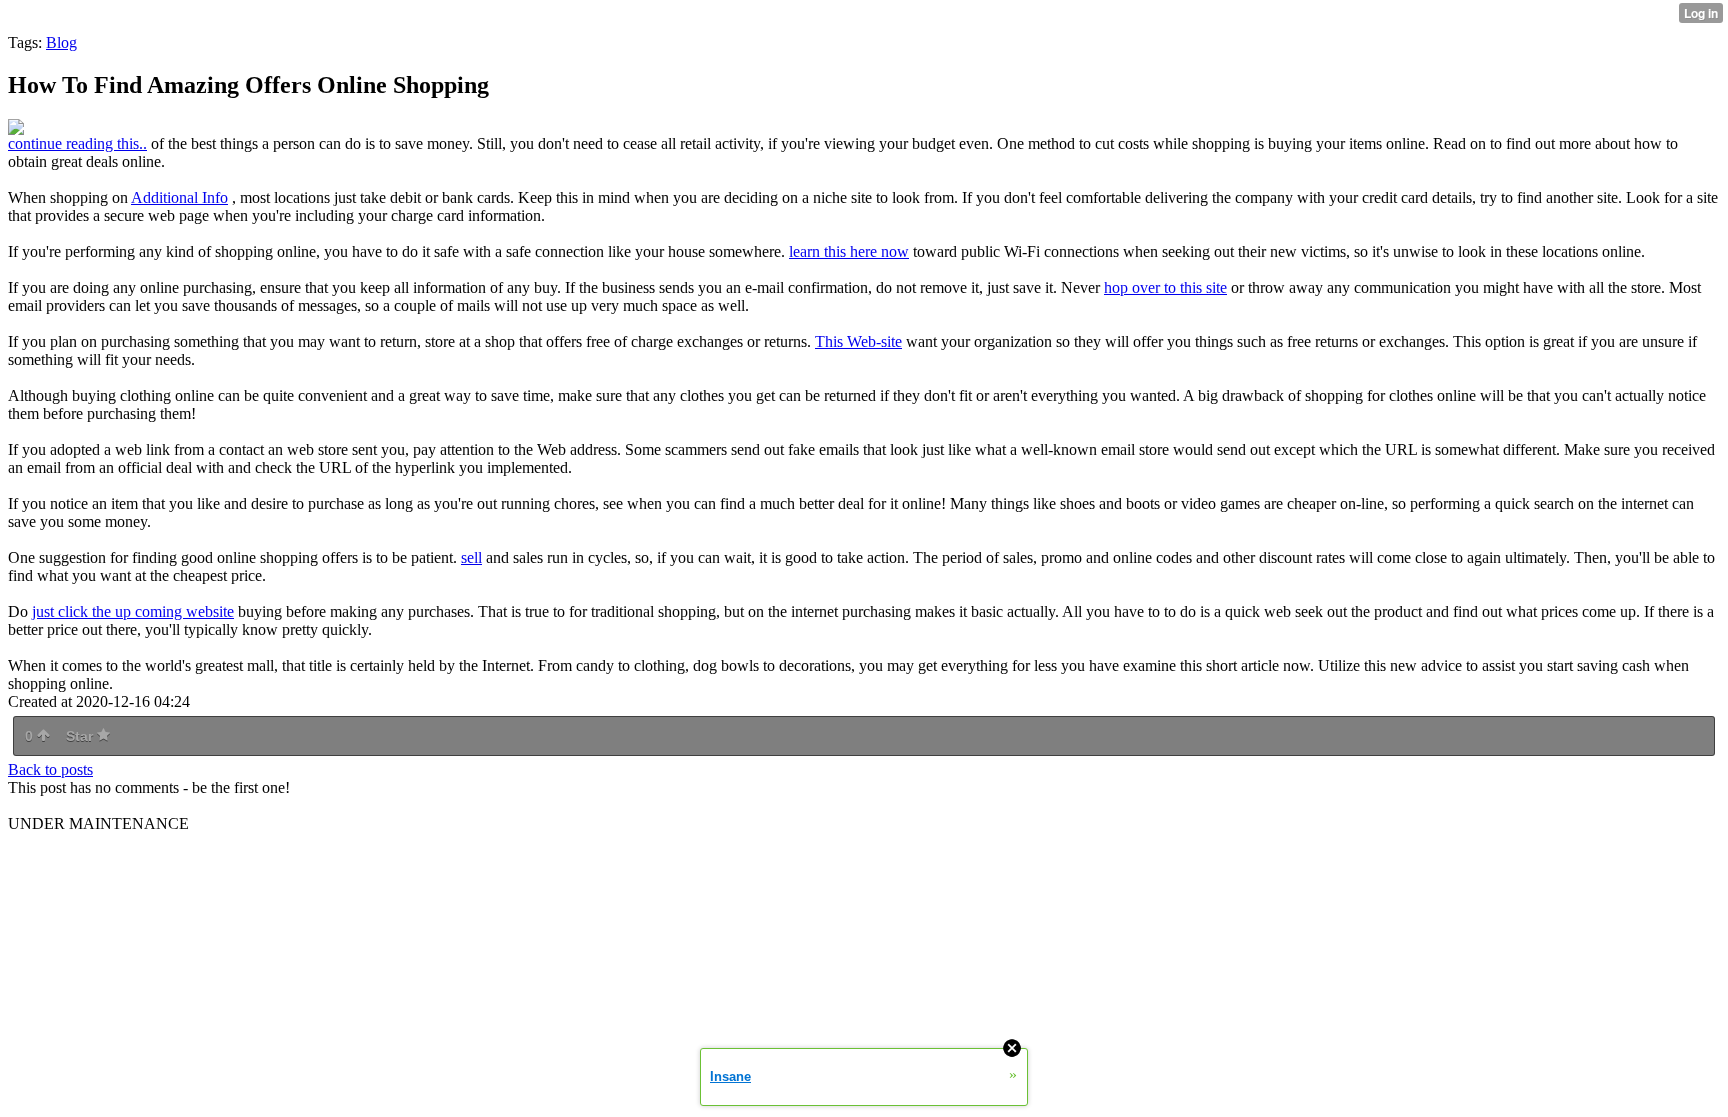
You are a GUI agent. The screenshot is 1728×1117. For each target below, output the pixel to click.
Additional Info (179, 197)
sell (471, 557)
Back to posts (50, 769)
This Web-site (858, 341)
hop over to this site (1165, 287)
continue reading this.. (77, 143)
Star (81, 736)
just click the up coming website (133, 611)
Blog (61, 42)
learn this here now (849, 251)
